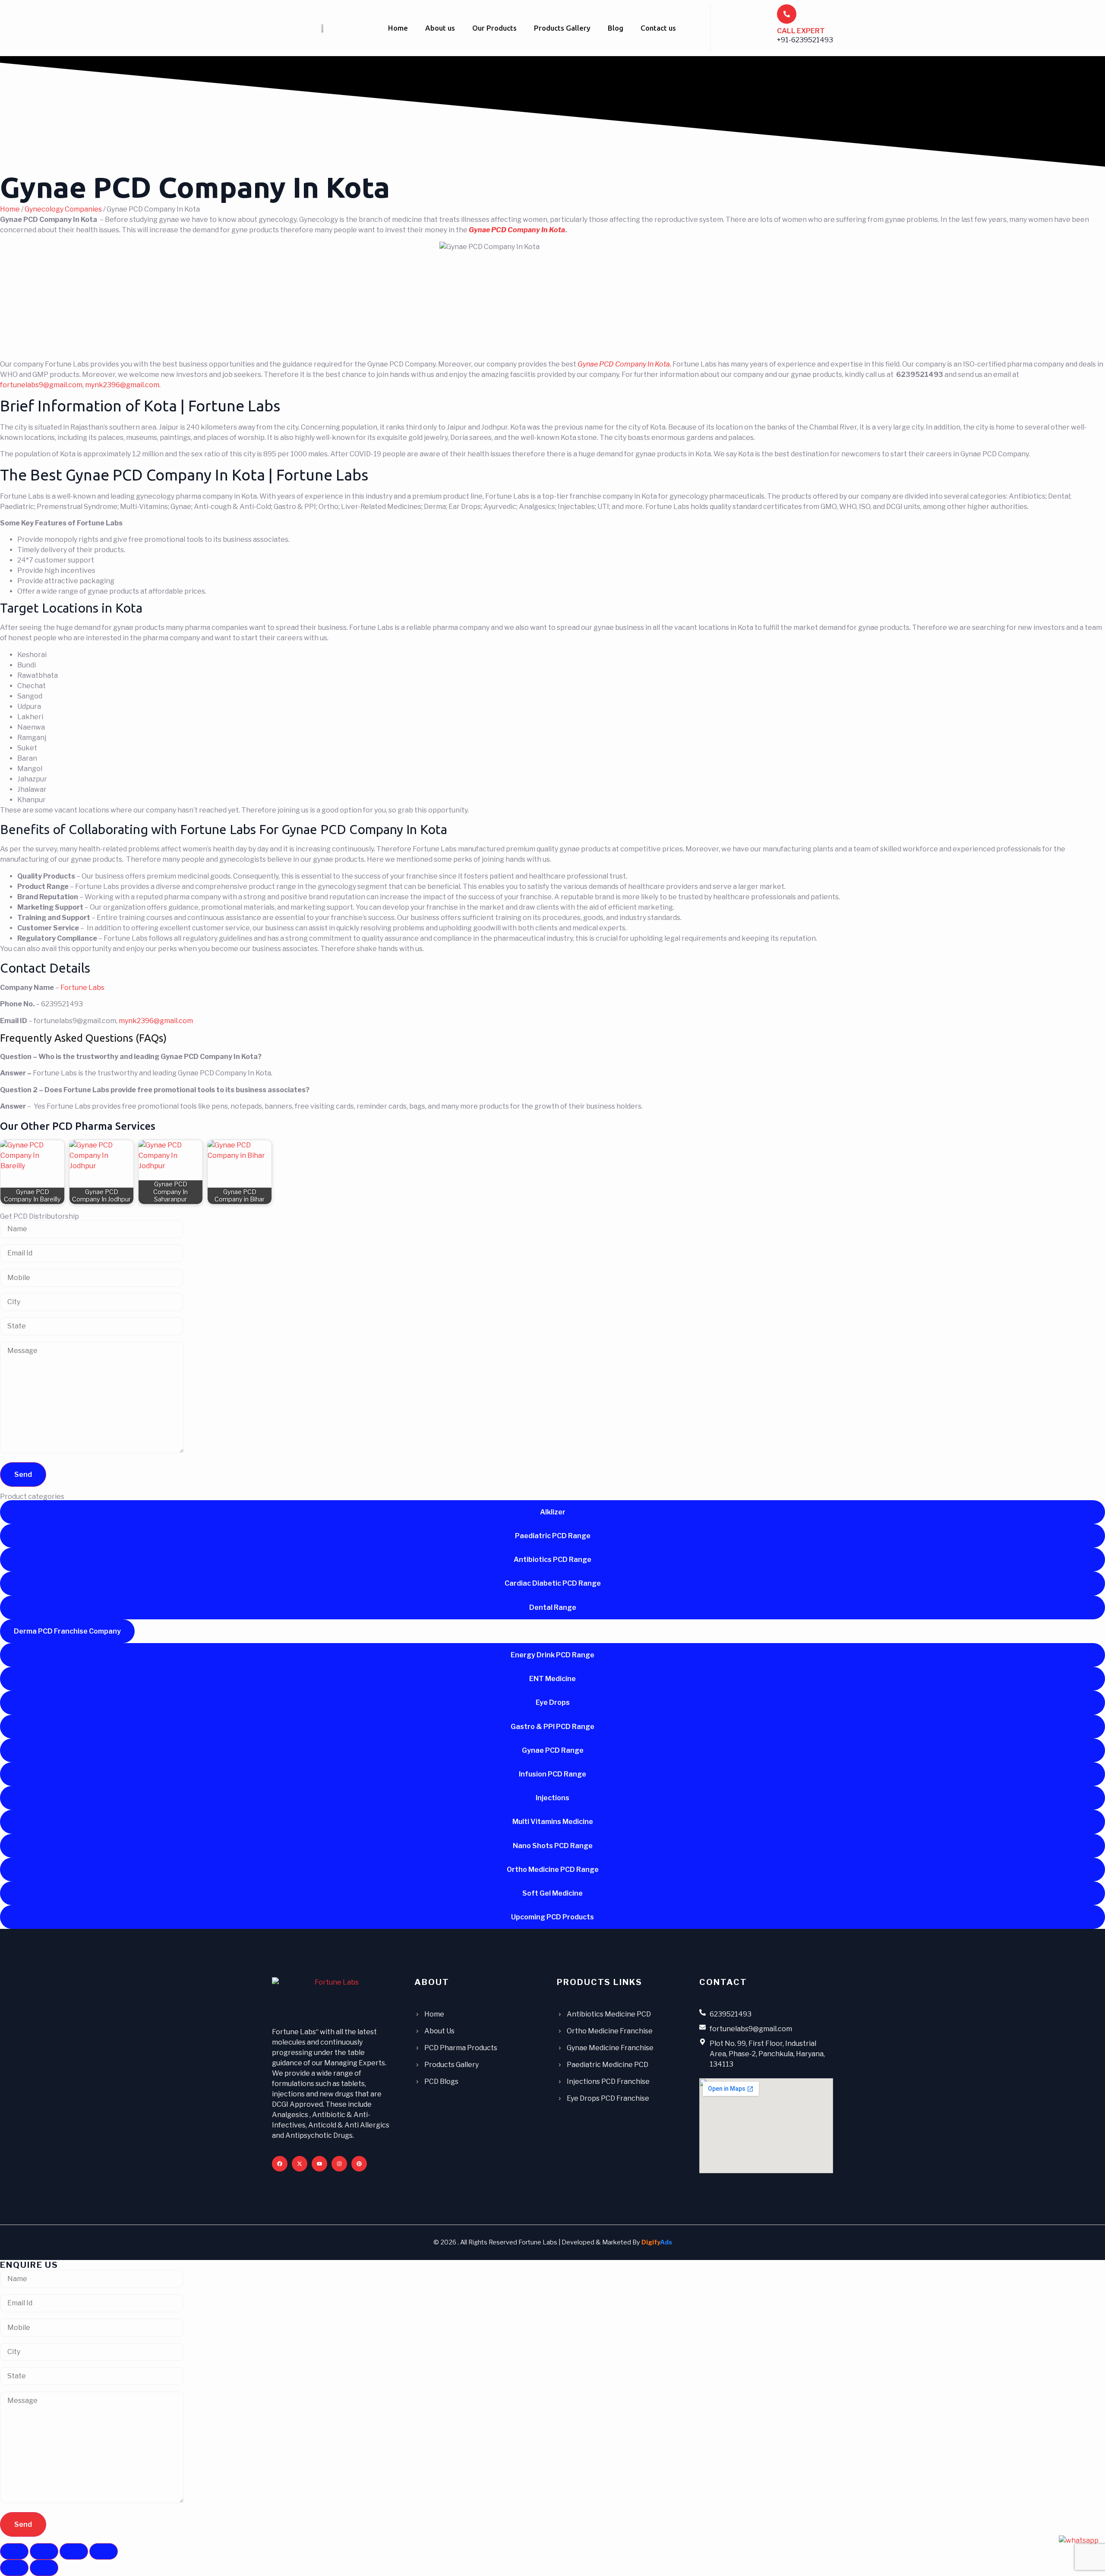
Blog (616, 28)
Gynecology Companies (63, 209)
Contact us (658, 28)
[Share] (74, 2551)
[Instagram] (339, 2164)
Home (398, 28)
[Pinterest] (359, 2164)
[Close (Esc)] (104, 2551)
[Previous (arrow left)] (14, 2568)
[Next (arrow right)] (44, 2568)
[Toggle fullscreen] (44, 2551)
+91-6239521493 (805, 40)
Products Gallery (562, 28)
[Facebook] (280, 2164)
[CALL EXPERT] (787, 14)
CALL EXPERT (801, 31)
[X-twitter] (300, 2164)
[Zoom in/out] (14, 2551)
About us (440, 28)
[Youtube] (319, 2164)
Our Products (494, 28)
